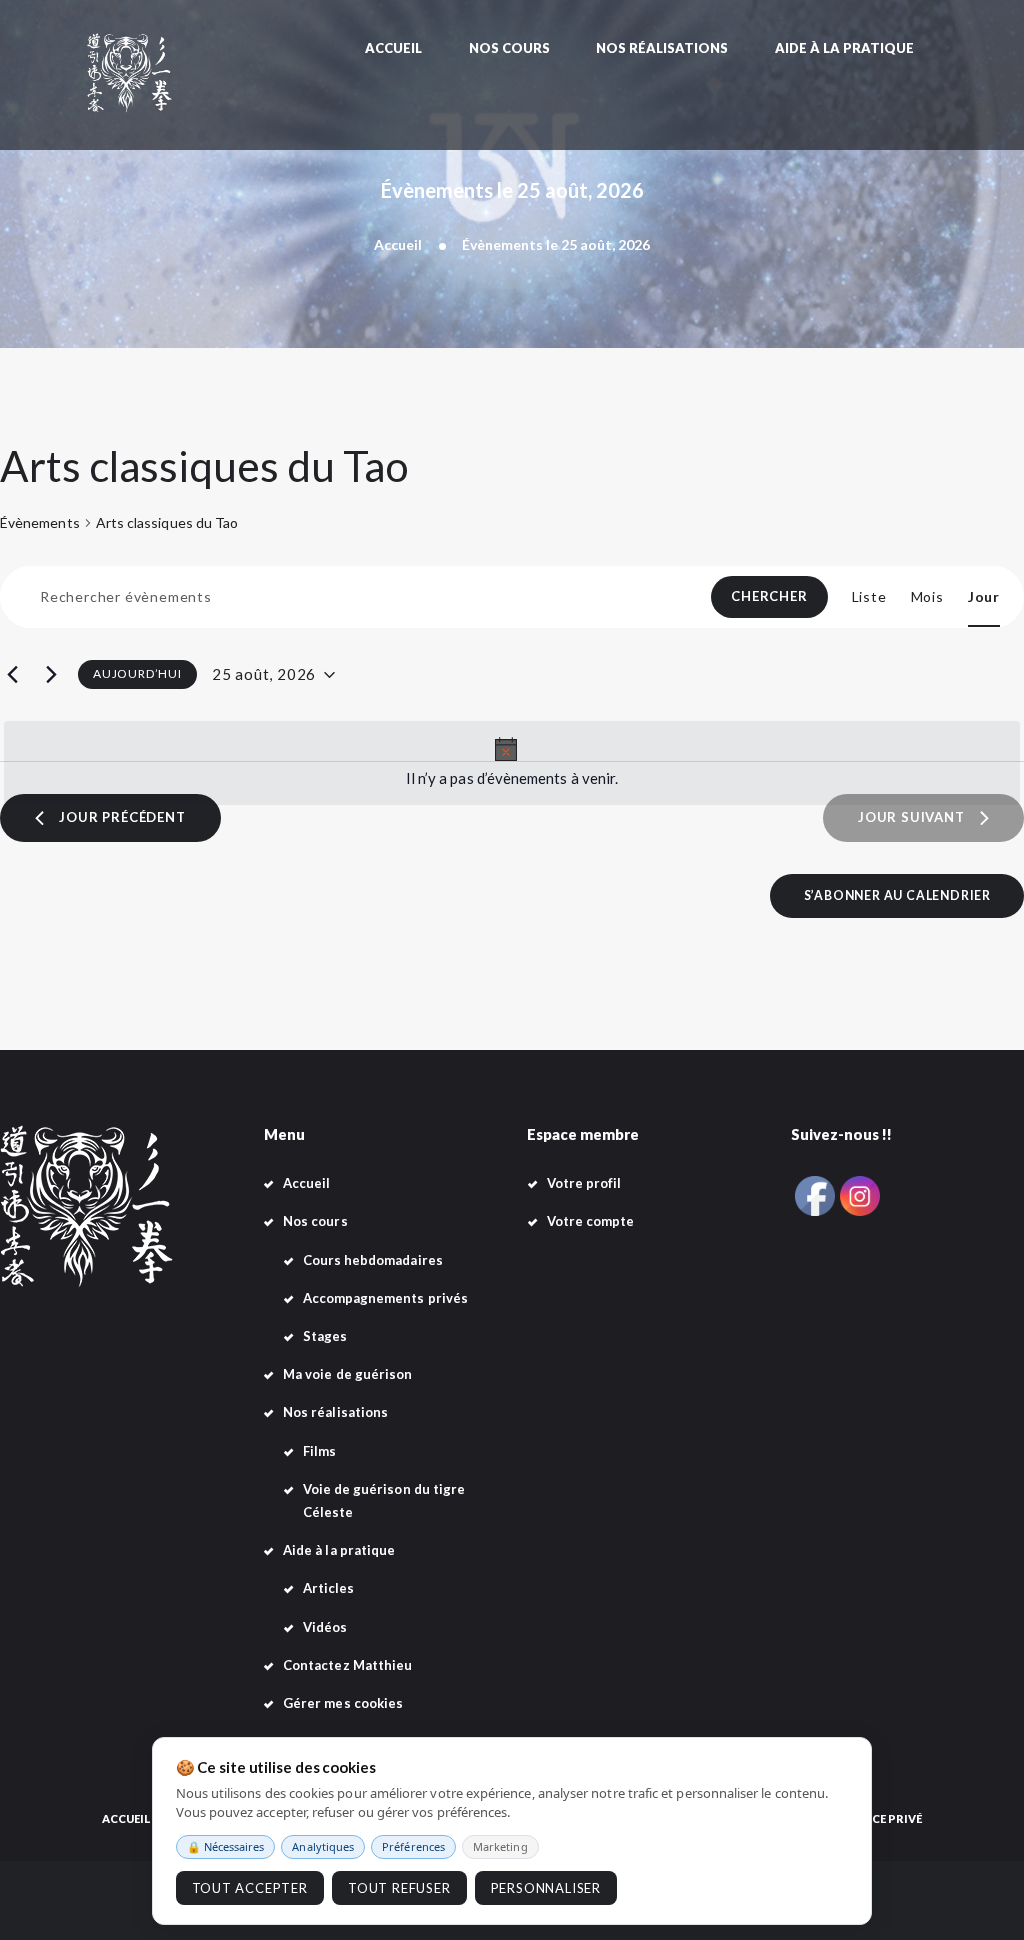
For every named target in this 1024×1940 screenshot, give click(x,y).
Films (319, 1451)
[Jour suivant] (51, 675)
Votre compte (591, 1221)
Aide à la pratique (339, 1550)
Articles (329, 1588)
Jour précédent (122, 817)
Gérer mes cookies (343, 1703)
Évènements (40, 522)
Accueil (398, 244)
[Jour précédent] (12, 675)
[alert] (512, 763)
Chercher (769, 596)
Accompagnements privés (386, 1298)
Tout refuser (399, 1888)
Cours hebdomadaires (373, 1260)
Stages (325, 1336)
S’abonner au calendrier (897, 895)
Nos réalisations (335, 1412)
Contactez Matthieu (347, 1665)
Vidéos (325, 1627)
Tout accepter (250, 1888)
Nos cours (315, 1221)
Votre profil (584, 1183)
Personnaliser (546, 1888)
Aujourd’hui (137, 673)
